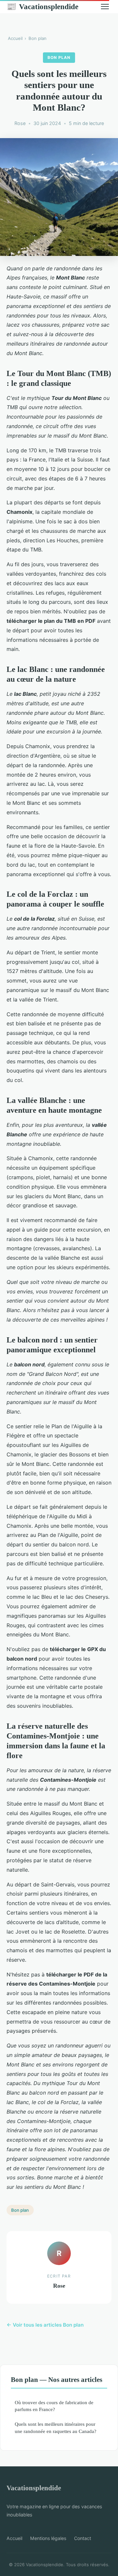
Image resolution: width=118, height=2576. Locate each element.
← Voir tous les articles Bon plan (45, 2325)
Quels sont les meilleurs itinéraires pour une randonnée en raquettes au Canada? (56, 2427)
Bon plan (38, 38)
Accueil (15, 38)
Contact (83, 2538)
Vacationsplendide (42, 7)
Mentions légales (48, 2538)
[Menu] (105, 7)
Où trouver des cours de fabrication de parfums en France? (54, 2406)
